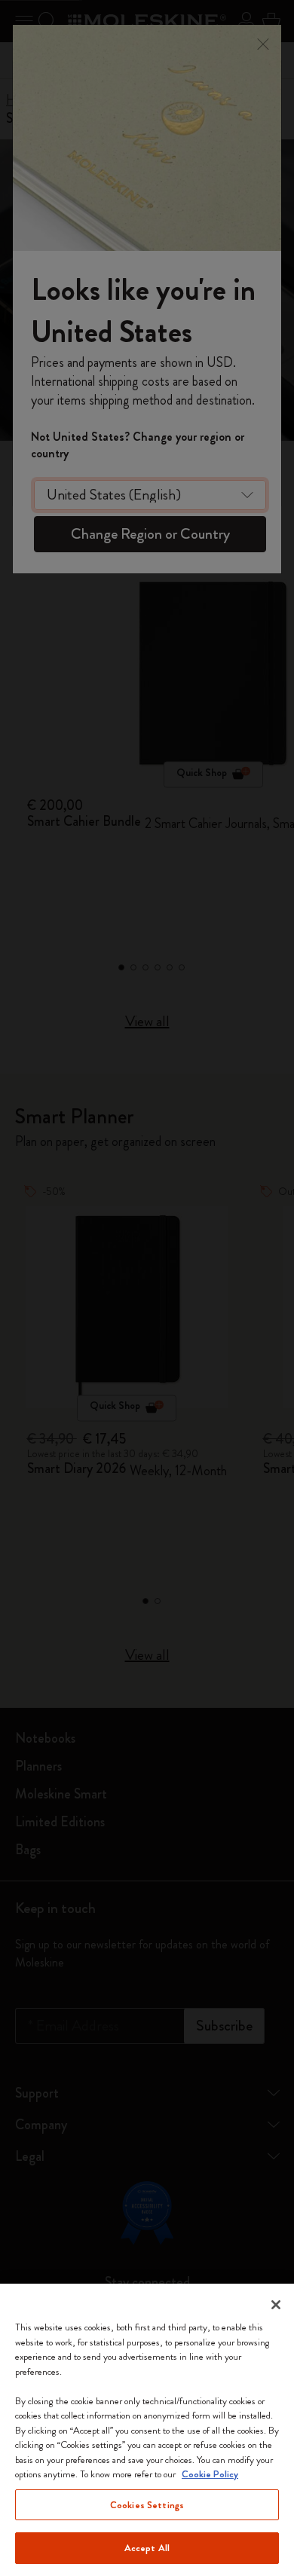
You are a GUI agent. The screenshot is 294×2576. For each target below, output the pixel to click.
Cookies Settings (147, 2505)
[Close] (276, 2305)
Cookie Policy (210, 2474)
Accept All (147, 2548)
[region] (147, 2430)
